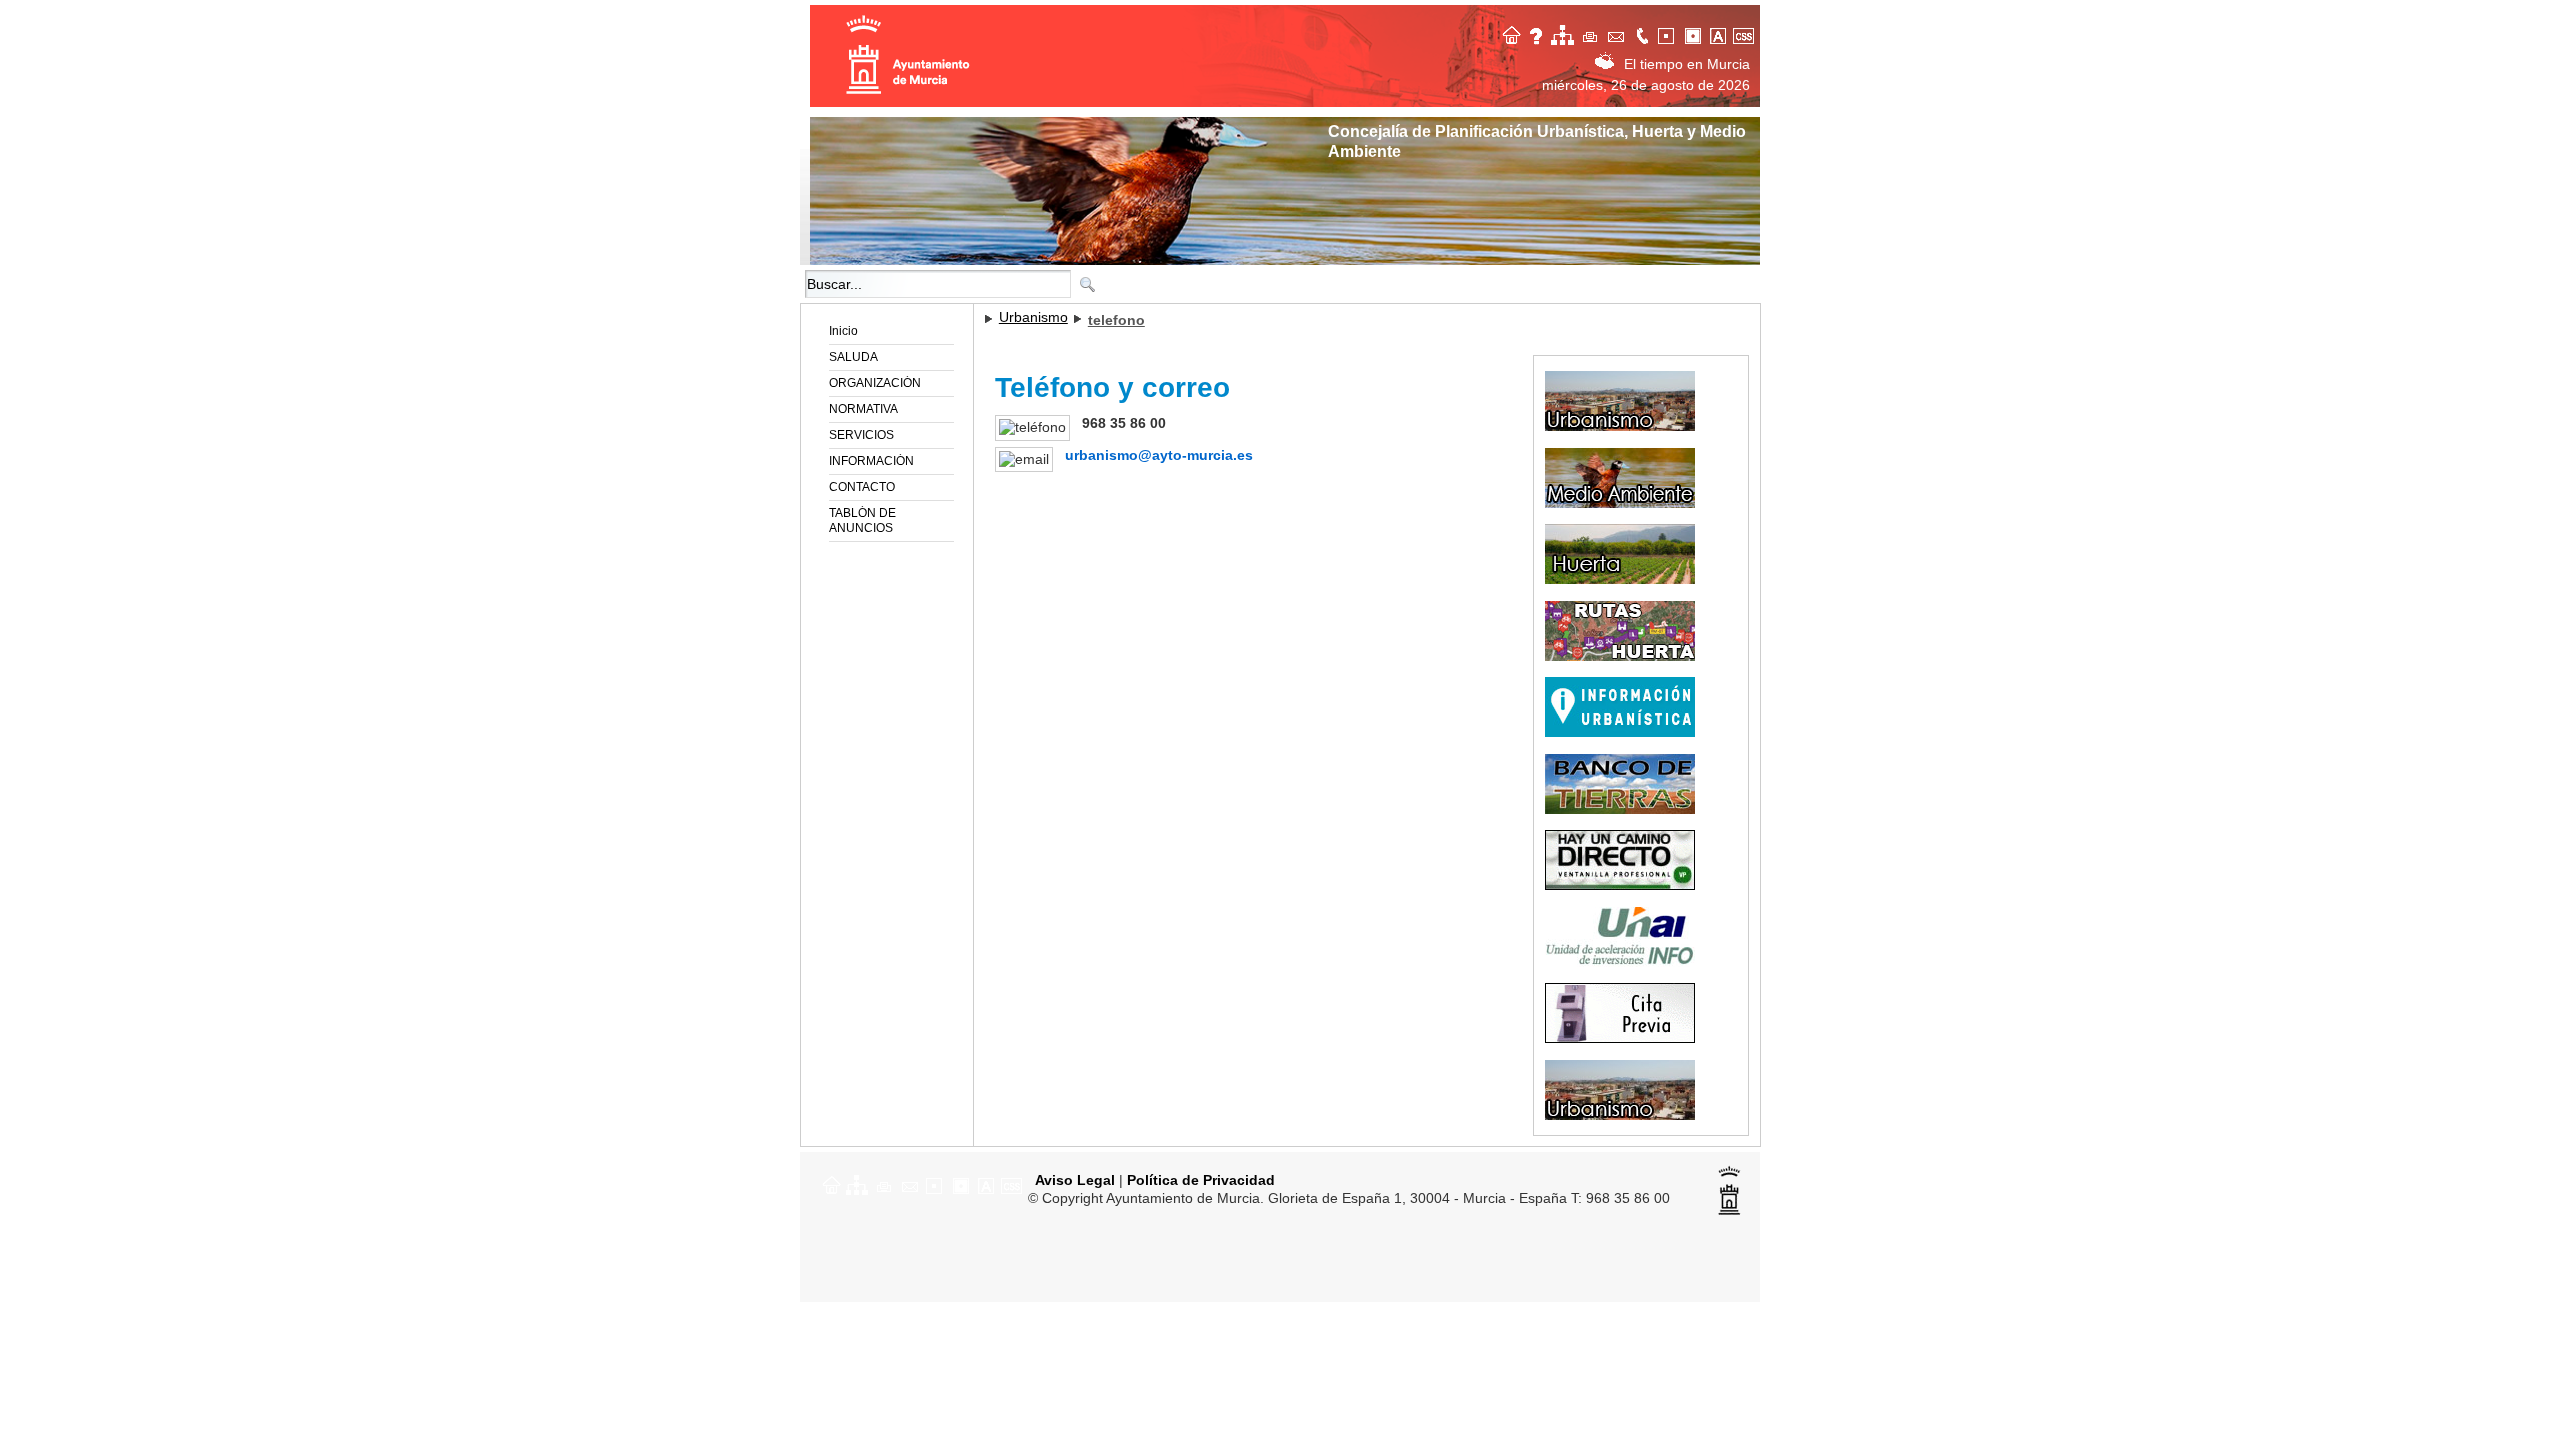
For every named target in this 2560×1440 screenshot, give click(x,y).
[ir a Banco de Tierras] (1625, 810)
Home (1513, 33)
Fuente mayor (1721, 33)
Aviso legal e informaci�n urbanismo (1539, 33)
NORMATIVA (863, 409)
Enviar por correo (1617, 33)
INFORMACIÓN (871, 461)
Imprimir (1591, 33)
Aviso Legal (1073, 1180)
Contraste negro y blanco (1695, 33)
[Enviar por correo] (911, 1183)
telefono (1116, 320)
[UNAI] (1625, 963)
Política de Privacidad (1201, 1180)
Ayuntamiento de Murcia (910, 56)
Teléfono (1643, 33)
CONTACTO (862, 487)
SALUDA (853, 357)
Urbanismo (1033, 317)
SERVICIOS (861, 435)
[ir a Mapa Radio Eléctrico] (1625, 1116)
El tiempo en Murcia (1687, 64)
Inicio (843, 331)
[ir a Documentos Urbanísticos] (1625, 733)
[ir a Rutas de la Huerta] (1625, 657)
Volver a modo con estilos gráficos (1747, 33)
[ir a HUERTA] (1625, 580)
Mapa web (1565, 33)
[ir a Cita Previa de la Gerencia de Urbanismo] (1625, 1039)
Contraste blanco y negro (1669, 33)
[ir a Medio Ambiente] (1625, 504)
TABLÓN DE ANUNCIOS (862, 520)
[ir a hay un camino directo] (1625, 886)
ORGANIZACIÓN (875, 383)
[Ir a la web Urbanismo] (1625, 427)
